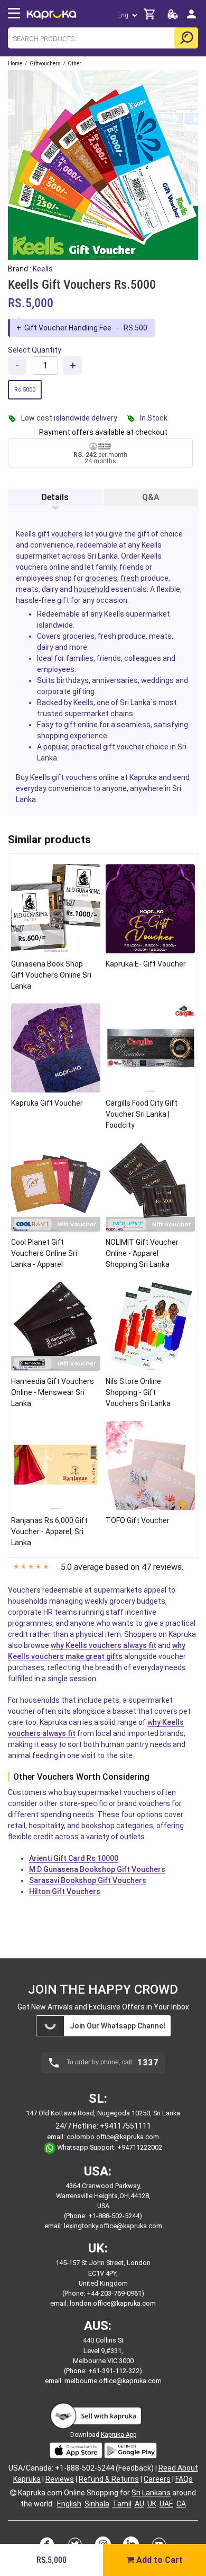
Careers (157, 2479)
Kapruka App (119, 2435)
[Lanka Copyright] (13, 2493)
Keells (43, 269)
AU (139, 2504)
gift (44, 534)
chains (122, 714)
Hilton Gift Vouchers (65, 1891)
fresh (130, 578)
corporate (54, 691)
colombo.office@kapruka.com (113, 2137)
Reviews (60, 2479)
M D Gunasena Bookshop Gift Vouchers (97, 1869)
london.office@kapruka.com (113, 2303)
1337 (148, 2063)
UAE (166, 2504)
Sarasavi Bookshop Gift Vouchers (88, 1880)
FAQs (184, 2479)
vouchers (67, 534)
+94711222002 (140, 2147)
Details (55, 497)
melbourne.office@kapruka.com (113, 2381)
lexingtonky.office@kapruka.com (113, 2226)
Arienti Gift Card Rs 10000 (74, 1858)
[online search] (186, 38)
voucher (130, 747)
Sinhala (97, 2504)
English (69, 2504)
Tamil (122, 2504)
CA (181, 2504)
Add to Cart (158, 2560)
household (92, 589)
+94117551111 (125, 2126)
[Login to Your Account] (191, 18)
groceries (101, 578)
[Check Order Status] (173, 17)
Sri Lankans (151, 2493)
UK (152, 2504)
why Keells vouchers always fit (104, 1645)
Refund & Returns (109, 2479)
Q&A (151, 497)
